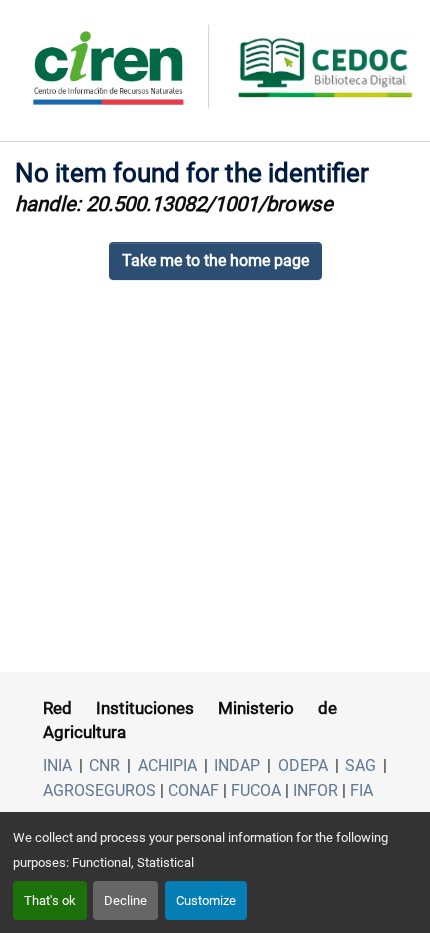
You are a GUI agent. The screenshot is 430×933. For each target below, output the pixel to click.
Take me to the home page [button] (215, 260)
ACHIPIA (167, 765)
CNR (104, 765)
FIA (361, 790)
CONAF (193, 790)
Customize (206, 900)
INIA (57, 765)
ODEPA (303, 765)
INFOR (315, 790)
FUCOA (256, 790)
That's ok (50, 900)
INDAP (237, 765)
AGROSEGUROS (99, 790)
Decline (125, 900)
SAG (360, 765)
